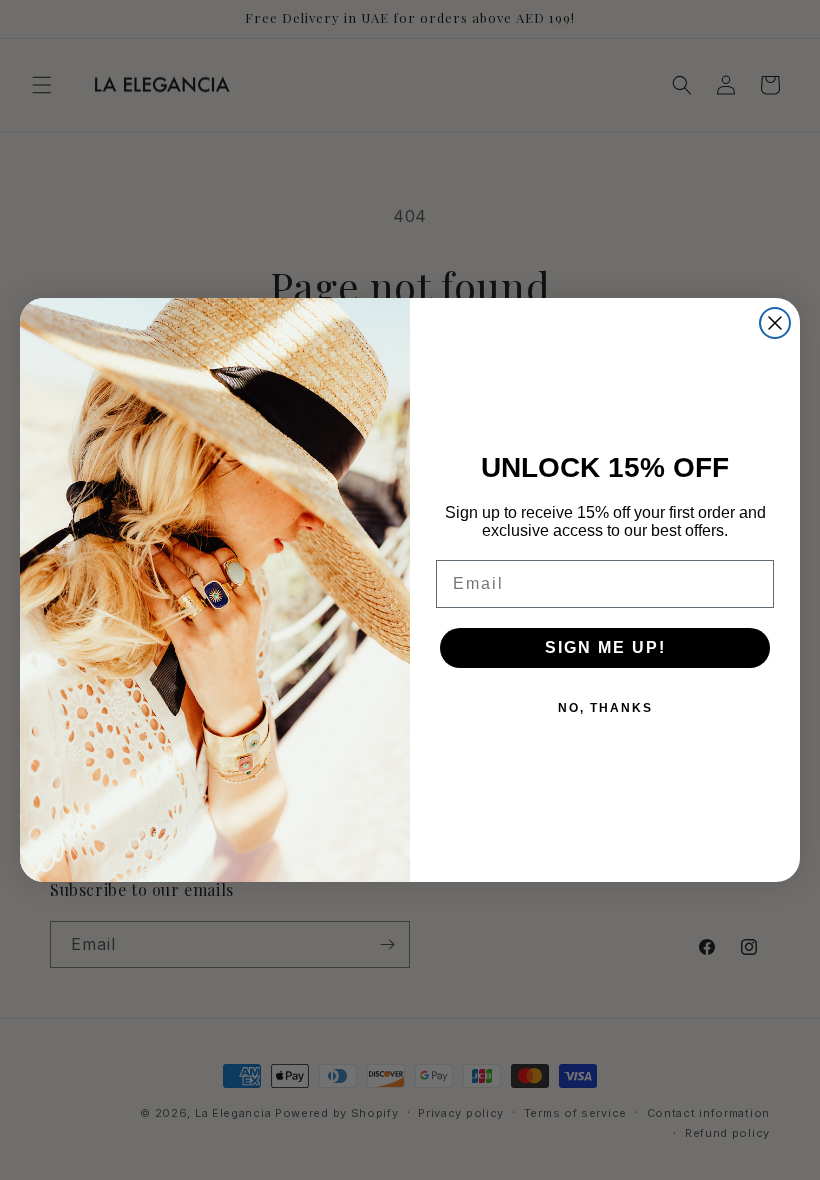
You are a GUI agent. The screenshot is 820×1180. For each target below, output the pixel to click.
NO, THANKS (605, 708)
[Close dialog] (775, 323)
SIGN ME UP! (605, 647)
